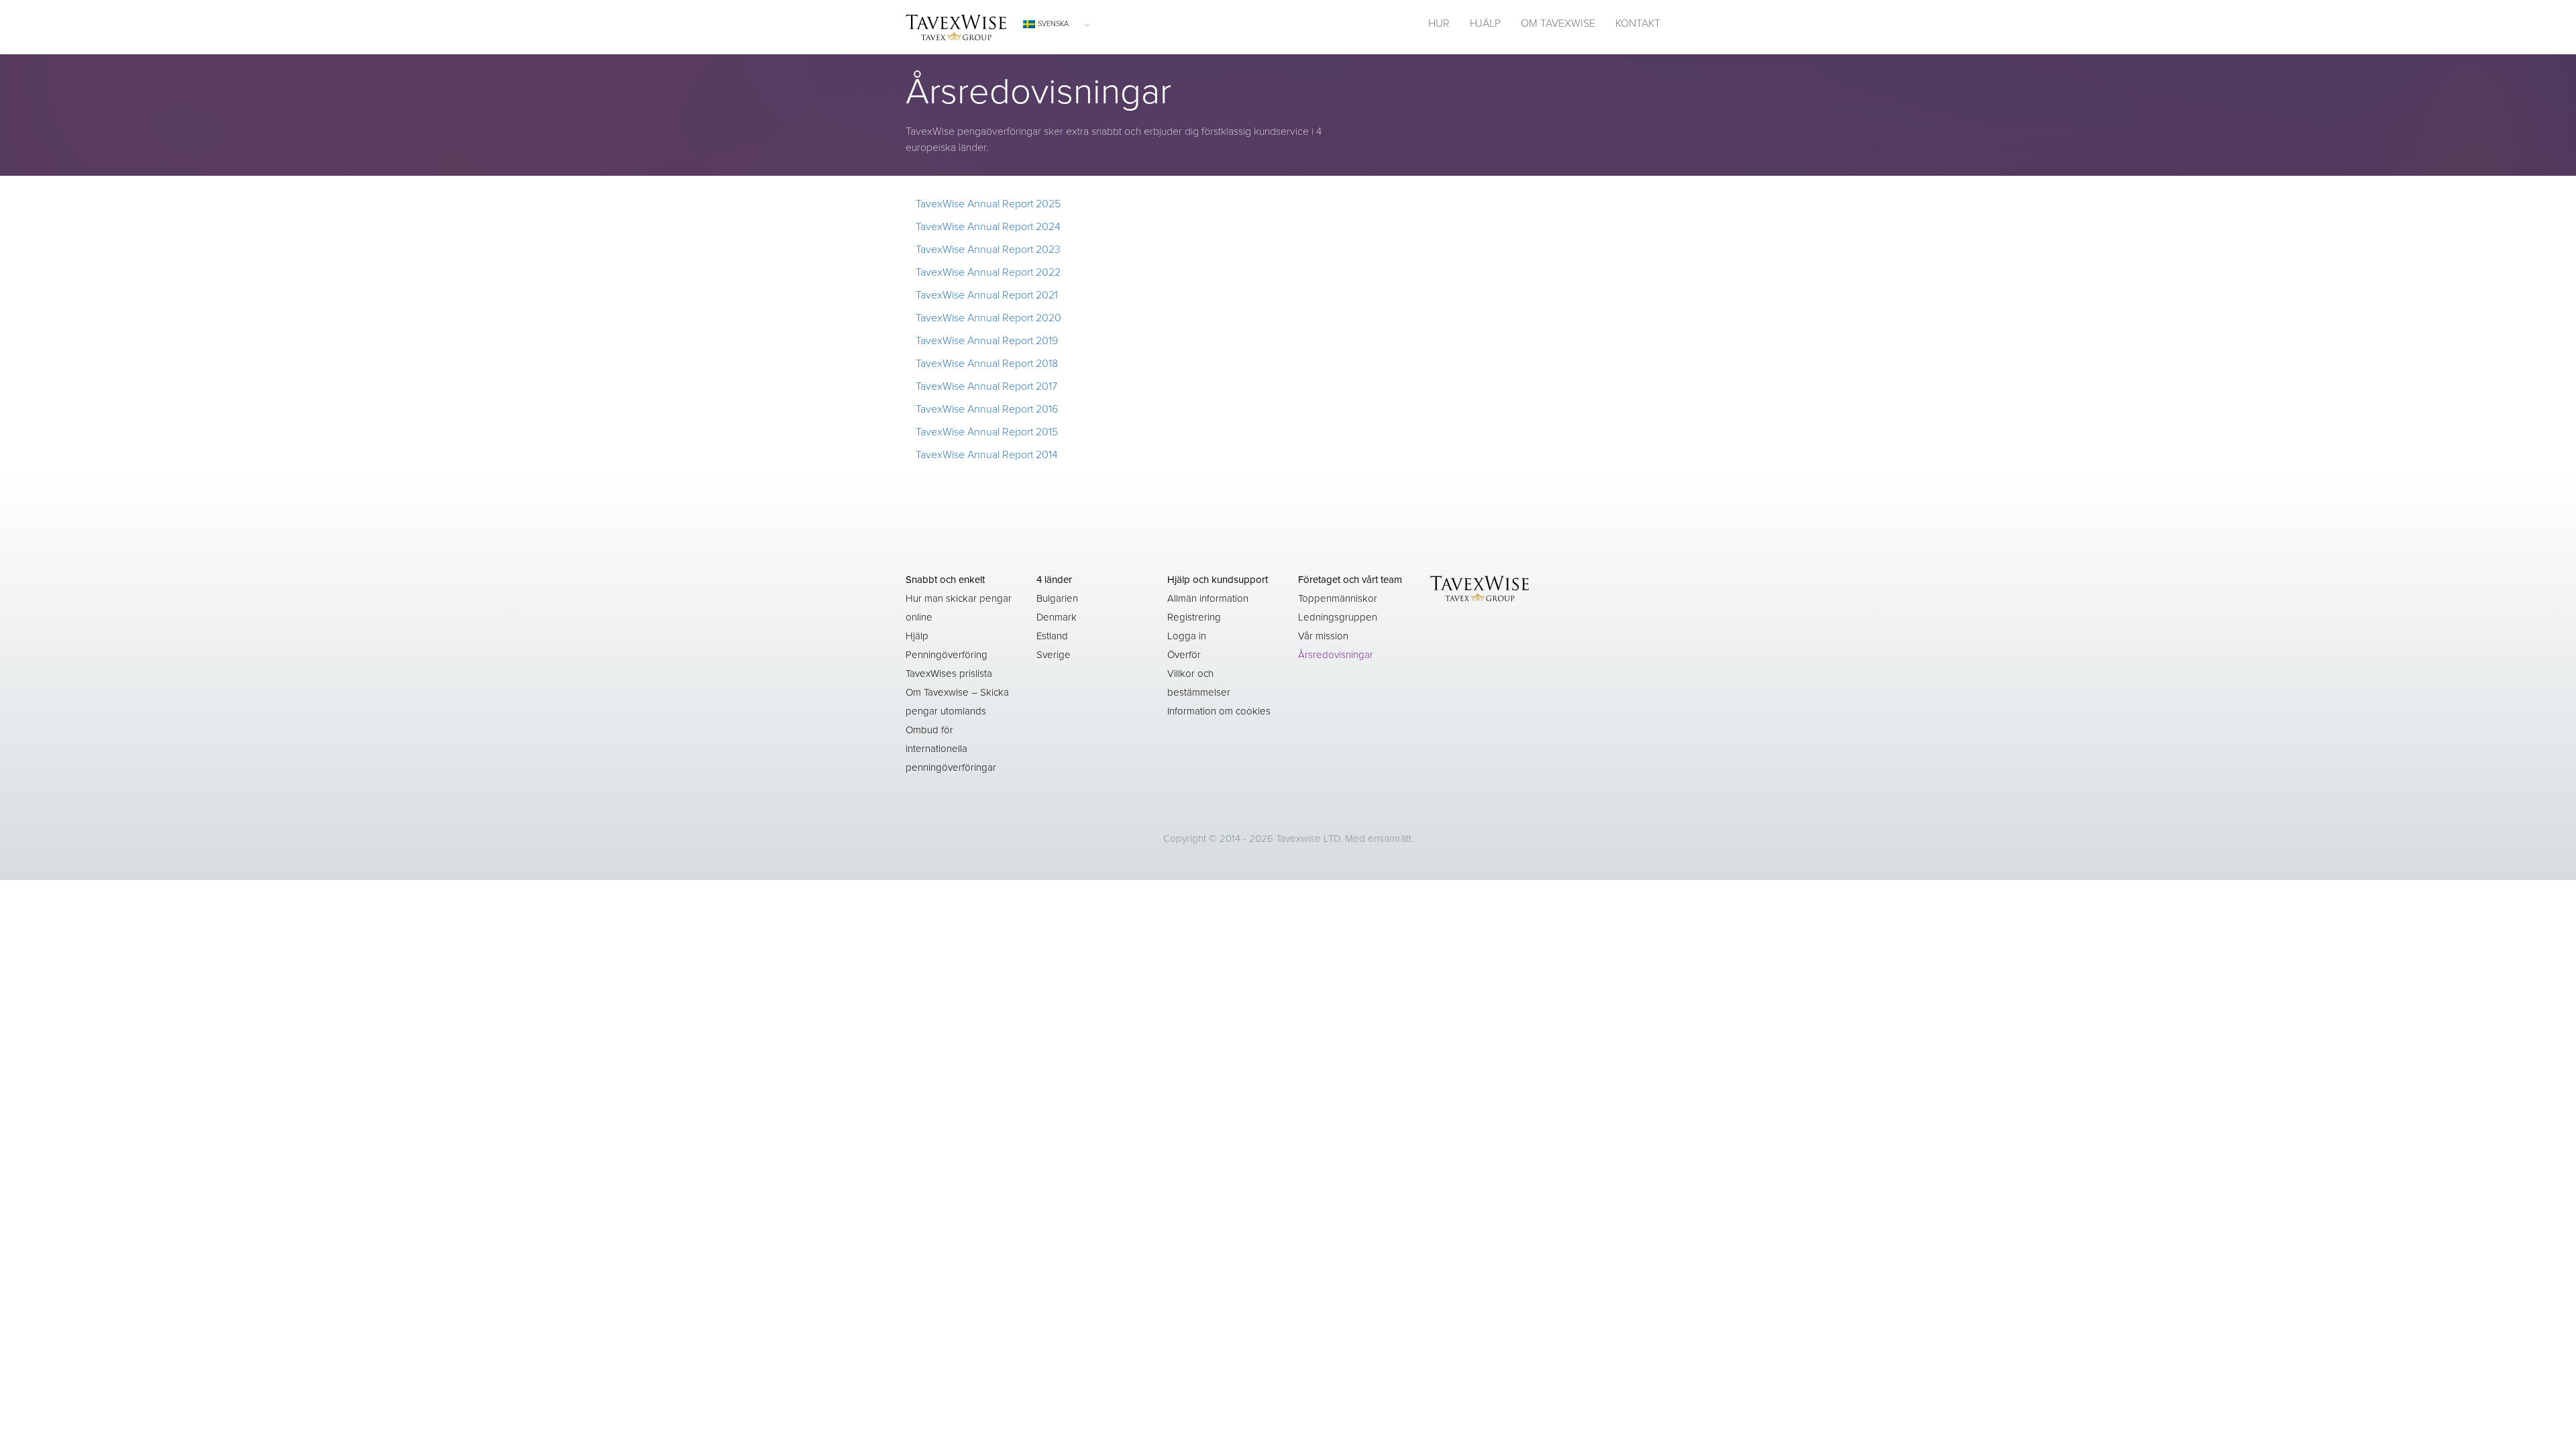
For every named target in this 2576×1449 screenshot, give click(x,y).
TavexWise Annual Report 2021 (987, 295)
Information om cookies (1219, 711)
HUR (1439, 23)
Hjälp (917, 636)
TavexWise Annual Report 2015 (987, 432)
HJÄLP (1485, 23)
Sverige (1054, 655)
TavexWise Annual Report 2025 (988, 204)
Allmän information (1208, 598)
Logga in (1187, 636)
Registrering (1194, 617)
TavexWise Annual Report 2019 (987, 341)
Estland (1052, 636)
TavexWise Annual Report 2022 (988, 272)
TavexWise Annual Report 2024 (988, 227)
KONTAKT (1638, 23)
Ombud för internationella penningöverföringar (951, 749)
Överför (1184, 655)
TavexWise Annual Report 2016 (987, 409)
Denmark (1057, 617)
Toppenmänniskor (1338, 598)
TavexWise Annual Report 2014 (987, 455)
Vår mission (1323, 636)
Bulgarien (1057, 598)
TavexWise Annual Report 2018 (987, 364)
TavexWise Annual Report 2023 (988, 250)
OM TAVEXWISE (1558, 23)
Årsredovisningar (1336, 655)
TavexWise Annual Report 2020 (988, 318)
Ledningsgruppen (1338, 617)
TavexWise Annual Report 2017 (986, 386)
